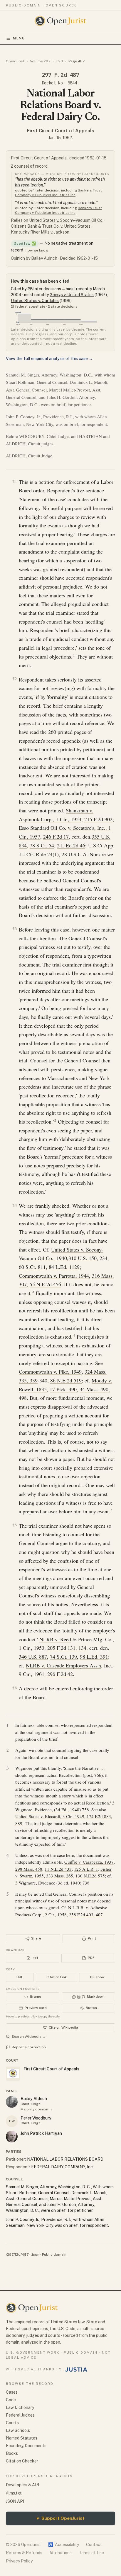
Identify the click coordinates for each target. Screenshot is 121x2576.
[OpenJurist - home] (61, 21)
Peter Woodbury (36, 2118)
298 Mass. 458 (29, 1869)
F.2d (59, 61)
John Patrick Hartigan (41, 2133)
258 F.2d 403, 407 (86, 1914)
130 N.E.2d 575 (90, 1876)
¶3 (15, 929)
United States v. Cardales (35, 301)
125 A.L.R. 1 (86, 1869)
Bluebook (97, 1977)
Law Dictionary (20, 2407)
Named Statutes (22, 2438)
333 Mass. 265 (60, 1876)
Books (12, 2453)
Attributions (60, 2553)
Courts (12, 2423)
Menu (19, 38)
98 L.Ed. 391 (94, 1657)
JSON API (15, 2501)
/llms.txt (14, 2493)
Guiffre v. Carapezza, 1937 (89, 1862)
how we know (37, 250)
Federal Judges (20, 2415)
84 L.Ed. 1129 (64, 1267)
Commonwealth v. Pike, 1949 (50, 1372)
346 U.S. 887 (33, 1657)
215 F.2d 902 (98, 819)
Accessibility (64, 2545)
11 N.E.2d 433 (58, 1869)
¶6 (15, 1688)
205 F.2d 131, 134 (67, 1648)
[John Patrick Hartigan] (12, 2137)
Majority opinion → (37, 2109)
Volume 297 (40, 61)
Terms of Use (91, 2553)
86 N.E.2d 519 (66, 1380)
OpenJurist (15, 61)
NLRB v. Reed (55, 1639)
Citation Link (57, 1977)
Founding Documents (26, 2446)
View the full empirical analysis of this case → (49, 359)
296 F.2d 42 (60, 1674)
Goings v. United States (72, 295)
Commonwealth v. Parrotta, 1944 (54, 1276)
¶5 (15, 1525)
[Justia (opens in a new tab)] (76, 2370)
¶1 (15, 481)
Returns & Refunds (24, 2553)
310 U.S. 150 (83, 1258)
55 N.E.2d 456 (45, 1284)
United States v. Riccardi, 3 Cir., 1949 (50, 1816)
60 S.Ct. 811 (32, 1267)
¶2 (15, 679)
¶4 (15, 1205)
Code (11, 2400)
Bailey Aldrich (34, 2099)
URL (20, 1977)
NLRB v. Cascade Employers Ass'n (63, 1665)
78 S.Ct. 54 (42, 845)
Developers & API (22, 2485)
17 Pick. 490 (63, 1389)
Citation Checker (22, 2461)
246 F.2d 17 (56, 837)
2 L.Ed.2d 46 (71, 845)
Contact (94, 2545)
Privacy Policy (19, 2561)
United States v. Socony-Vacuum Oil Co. (66, 220)
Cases (12, 2392)
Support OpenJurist (60, 2518)
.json (35, 2255)
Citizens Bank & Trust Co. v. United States (51, 226)
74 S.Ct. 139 (63, 1657)
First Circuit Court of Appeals (61, 131)
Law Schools (18, 2430)
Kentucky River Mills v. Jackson (40, 232)
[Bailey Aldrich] (12, 2102)
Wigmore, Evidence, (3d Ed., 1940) (48, 1809)
